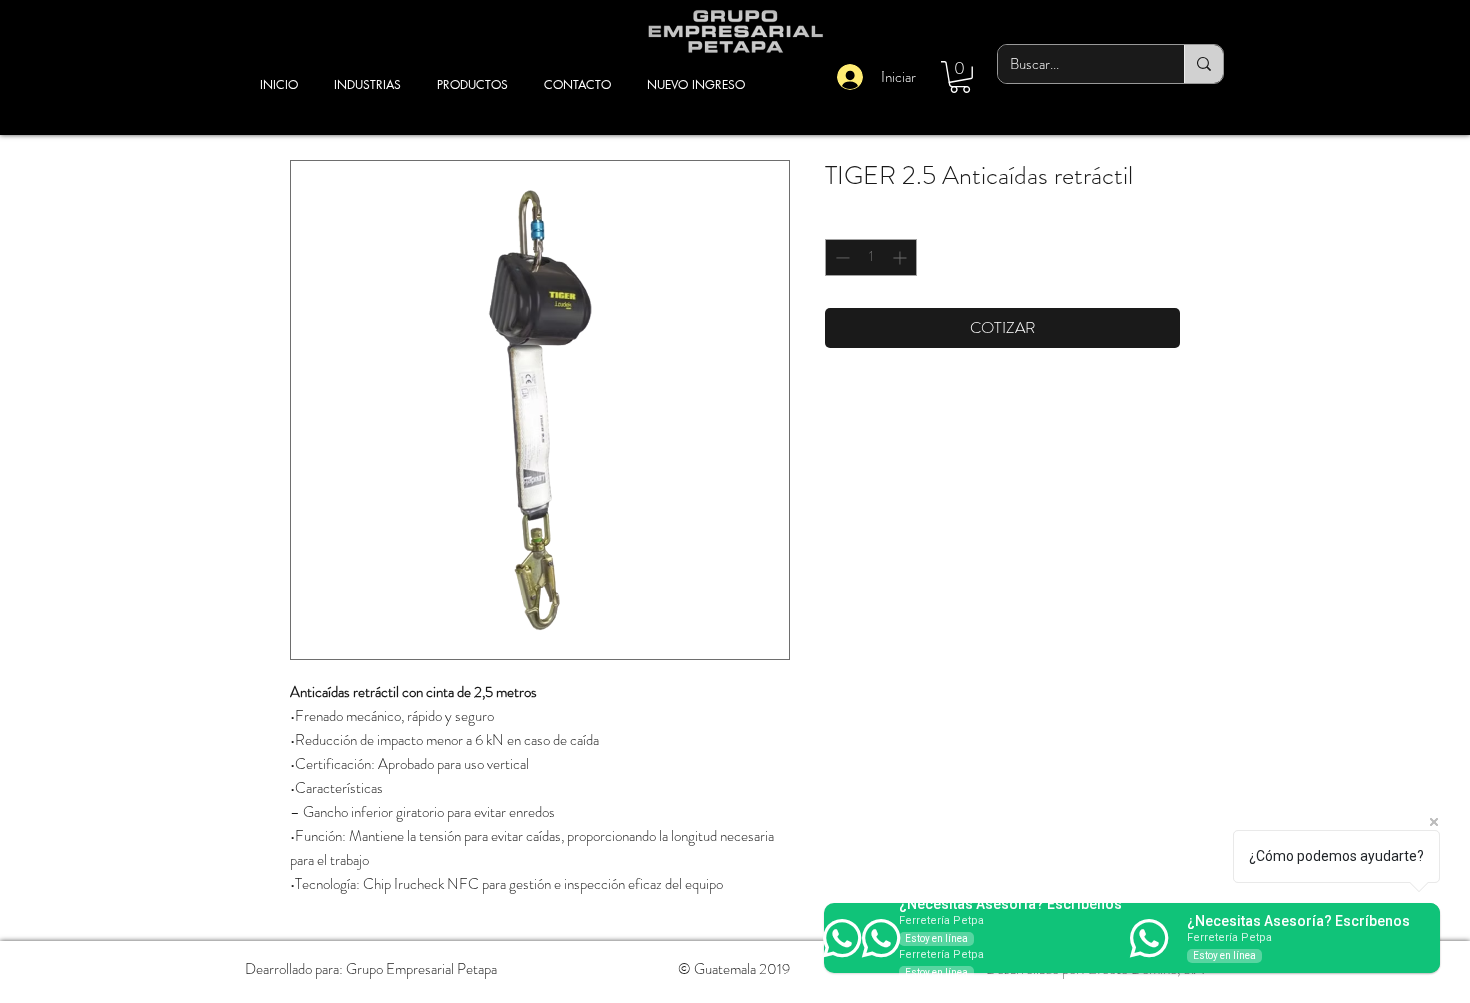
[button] (960, 77)
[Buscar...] (1203, 64)
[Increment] (901, 257)
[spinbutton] (871, 257)
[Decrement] (840, 257)
